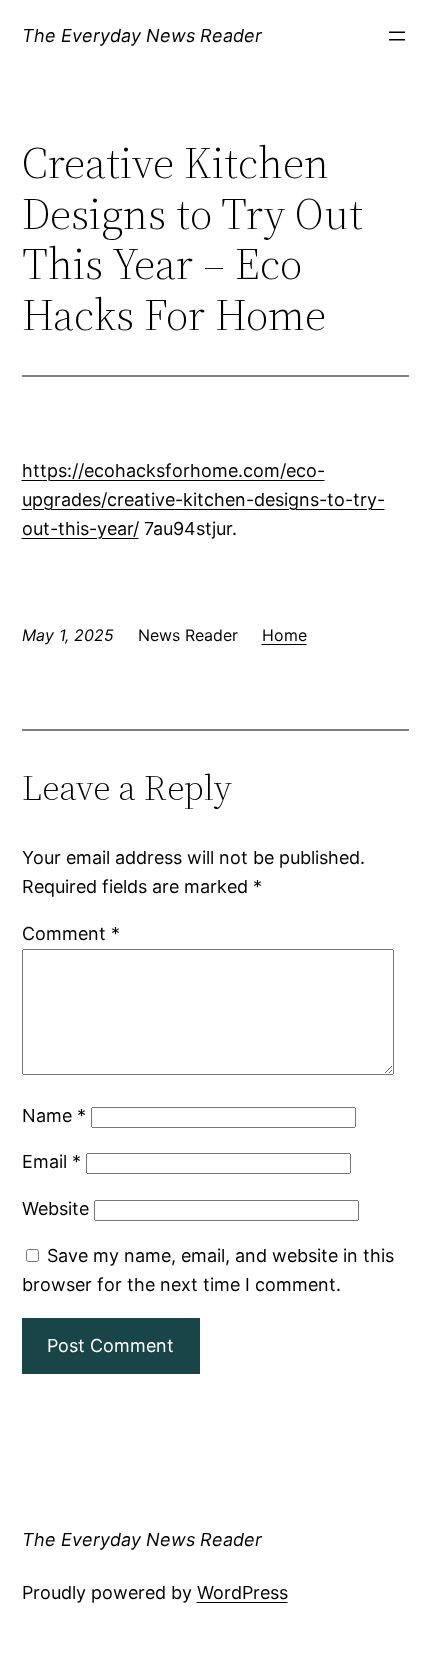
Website (55, 1208)
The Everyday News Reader (142, 35)
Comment (71, 933)
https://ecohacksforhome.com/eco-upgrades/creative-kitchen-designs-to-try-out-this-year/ (203, 499)
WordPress (242, 1592)
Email (51, 1161)
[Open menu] (397, 36)
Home (284, 635)
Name (54, 1115)
